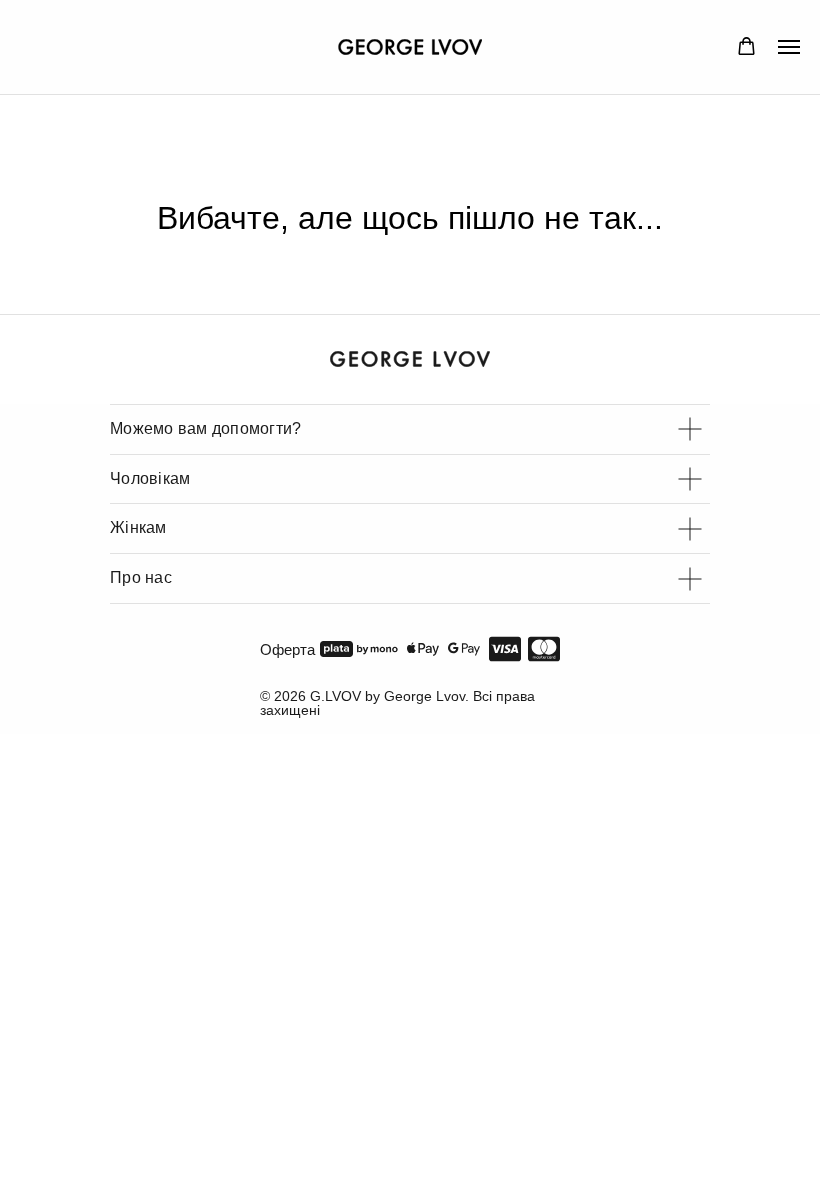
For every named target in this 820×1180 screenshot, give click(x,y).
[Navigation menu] (789, 47)
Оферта (287, 649)
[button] (746, 46)
